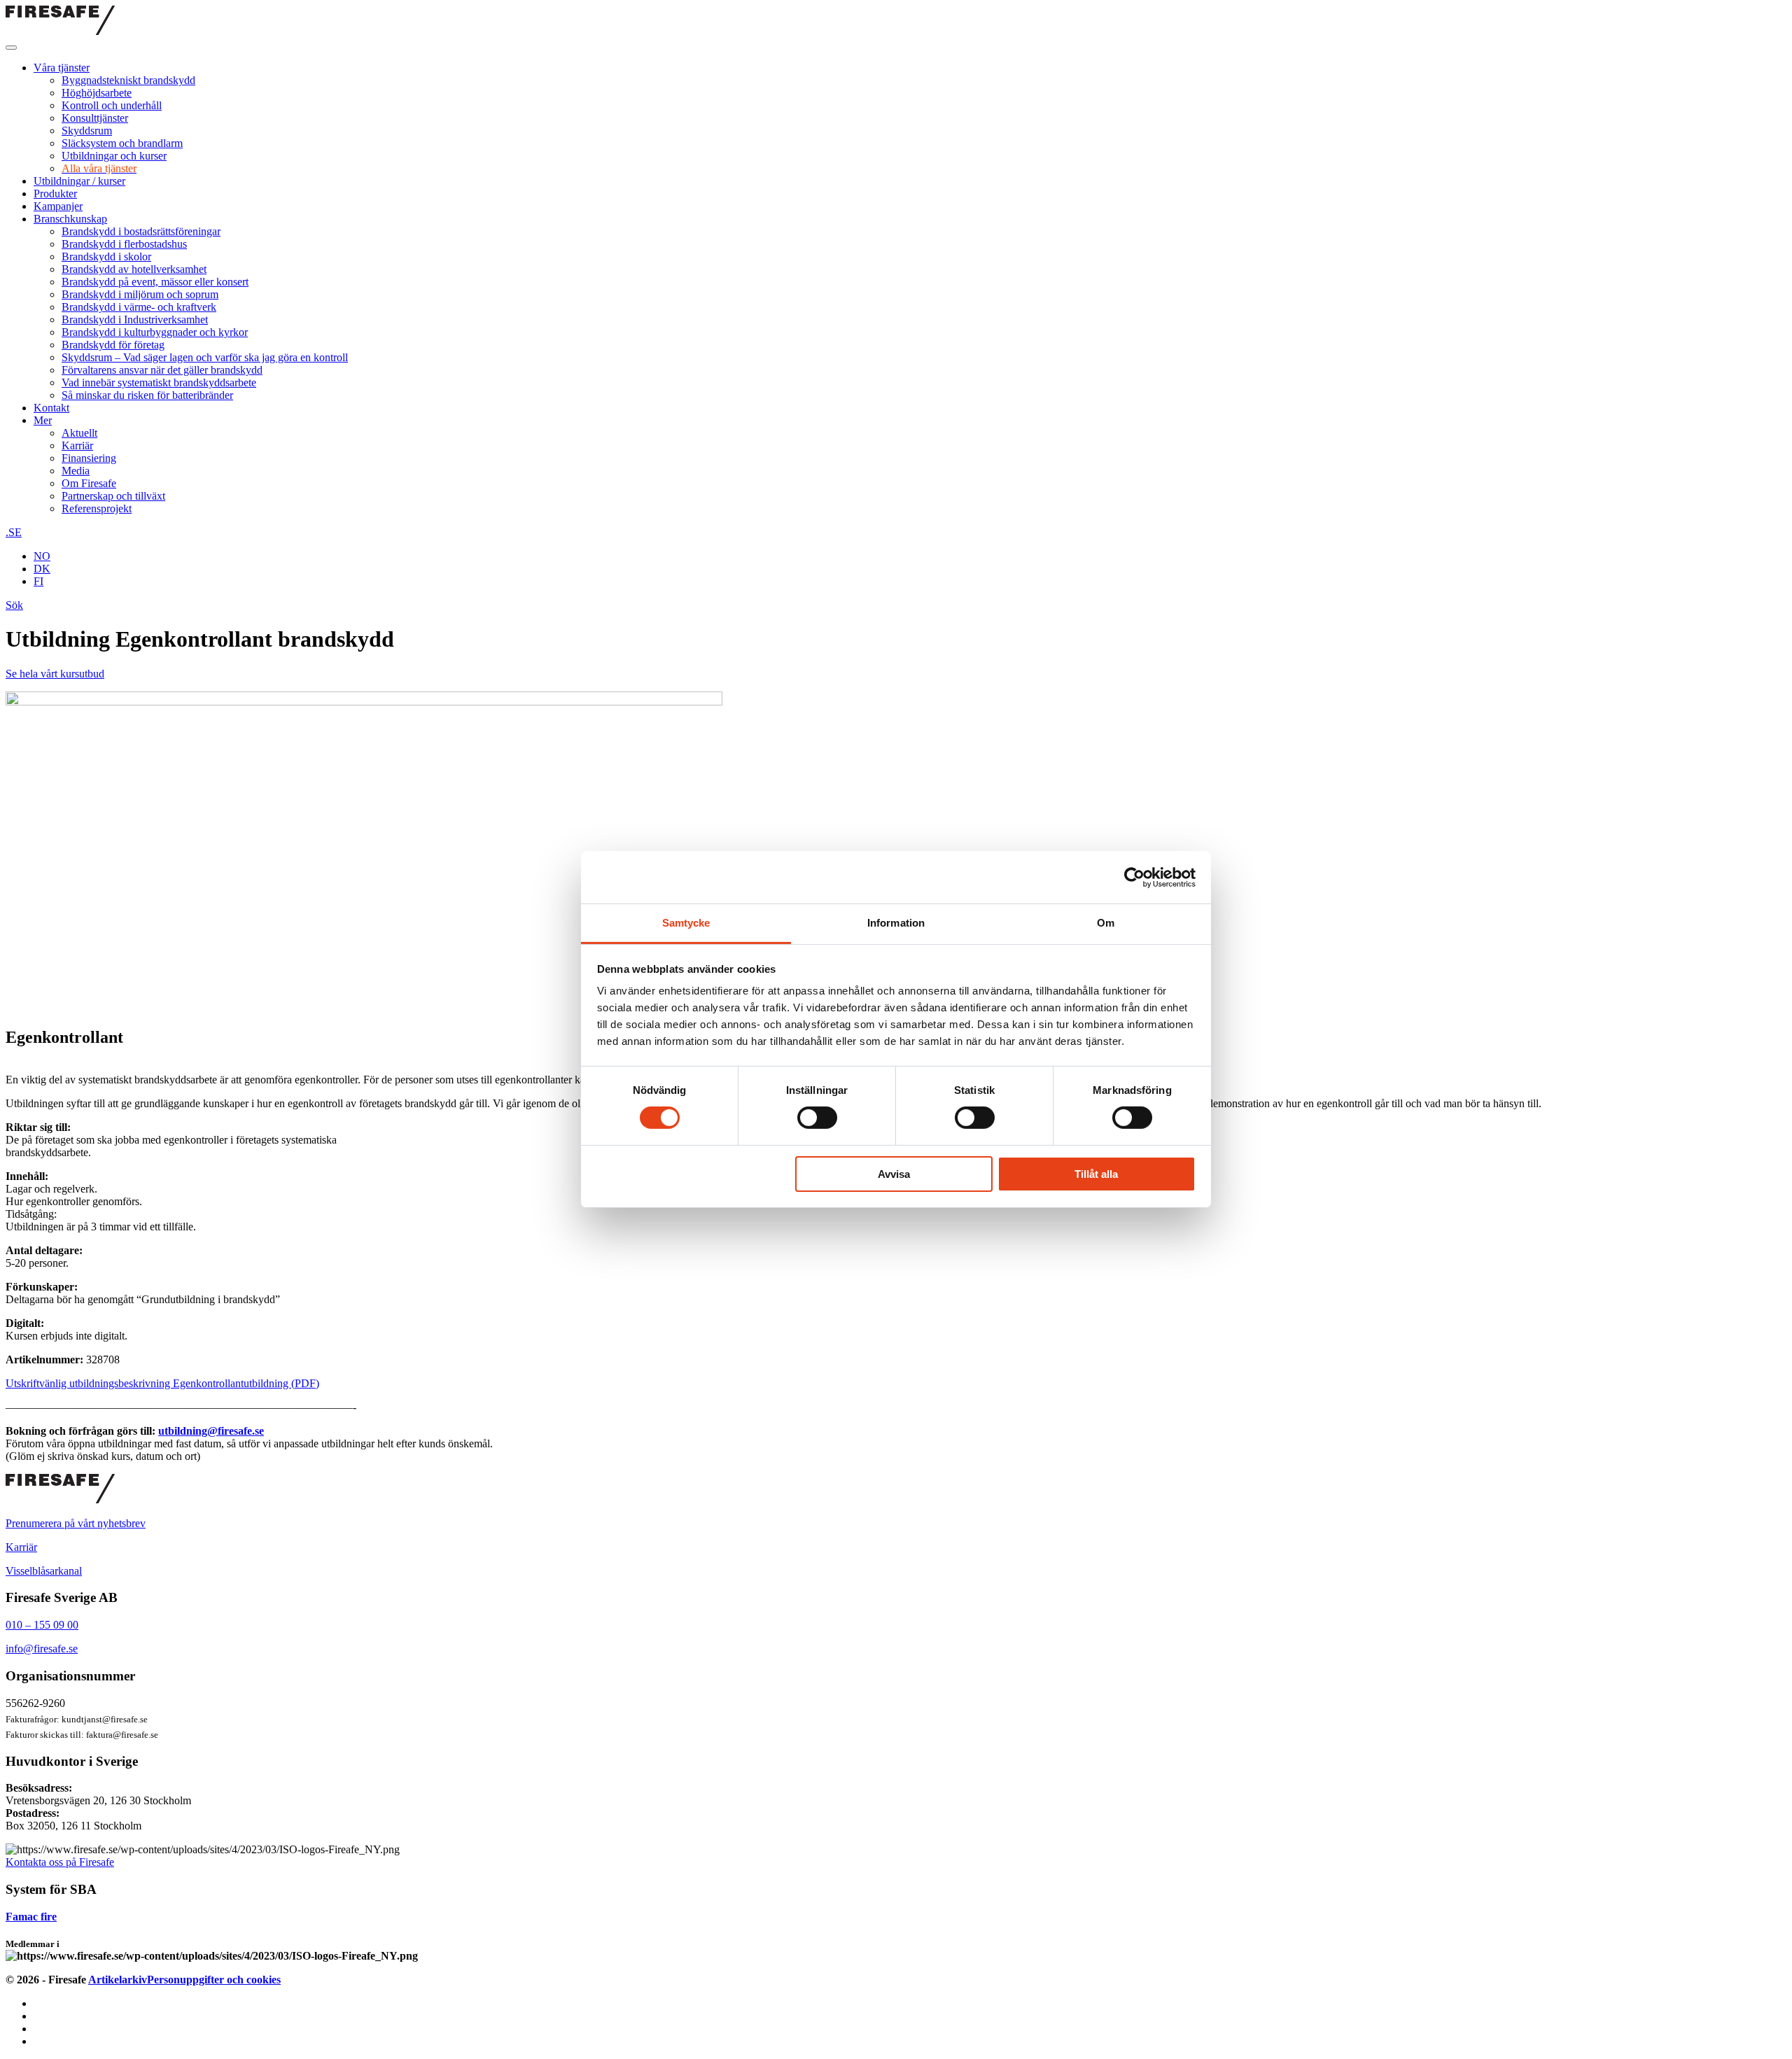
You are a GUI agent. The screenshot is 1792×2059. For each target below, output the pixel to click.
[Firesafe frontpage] (60, 31)
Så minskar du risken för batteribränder (147, 395)
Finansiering (89, 458)
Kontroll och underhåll (112, 105)
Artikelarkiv (118, 1980)
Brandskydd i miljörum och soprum (140, 294)
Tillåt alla (1096, 1174)
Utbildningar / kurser (79, 181)
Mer (43, 420)
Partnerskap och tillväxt (113, 496)
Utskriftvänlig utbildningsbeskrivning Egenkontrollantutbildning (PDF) (162, 1383)
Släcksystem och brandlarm (122, 143)
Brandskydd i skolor (106, 257)
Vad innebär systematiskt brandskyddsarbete (159, 382)
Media (76, 471)
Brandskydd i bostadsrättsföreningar (141, 231)
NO (42, 556)
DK (42, 569)
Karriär (77, 445)
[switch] (817, 1118)
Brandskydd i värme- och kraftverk (139, 307)
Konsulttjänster (95, 118)
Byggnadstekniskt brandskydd (128, 80)
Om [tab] (1106, 923)
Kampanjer (58, 206)
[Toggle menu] (11, 48)
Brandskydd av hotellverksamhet (134, 269)
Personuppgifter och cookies (214, 1980)
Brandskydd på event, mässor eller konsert (155, 282)
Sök (14, 605)
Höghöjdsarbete (97, 93)
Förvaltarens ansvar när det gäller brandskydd (162, 370)
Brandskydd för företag (113, 345)
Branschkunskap (70, 219)
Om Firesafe (89, 483)
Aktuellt (79, 433)
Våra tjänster (62, 68)
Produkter (55, 194)
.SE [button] (14, 532)
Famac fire (31, 1917)
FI (38, 581)
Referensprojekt (97, 508)
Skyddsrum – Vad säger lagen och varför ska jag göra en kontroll (205, 357)
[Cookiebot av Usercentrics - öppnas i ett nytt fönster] (1134, 877)
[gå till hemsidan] (60, 1499)
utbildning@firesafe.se (211, 1431)
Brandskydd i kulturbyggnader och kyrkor (155, 332)
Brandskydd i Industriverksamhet (135, 319)
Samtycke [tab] (686, 923)
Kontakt (51, 408)
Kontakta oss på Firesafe (60, 1862)
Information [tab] (896, 923)
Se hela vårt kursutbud (55, 674)
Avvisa (894, 1174)
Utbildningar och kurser (114, 156)
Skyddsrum (87, 131)
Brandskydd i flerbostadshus (124, 244)
